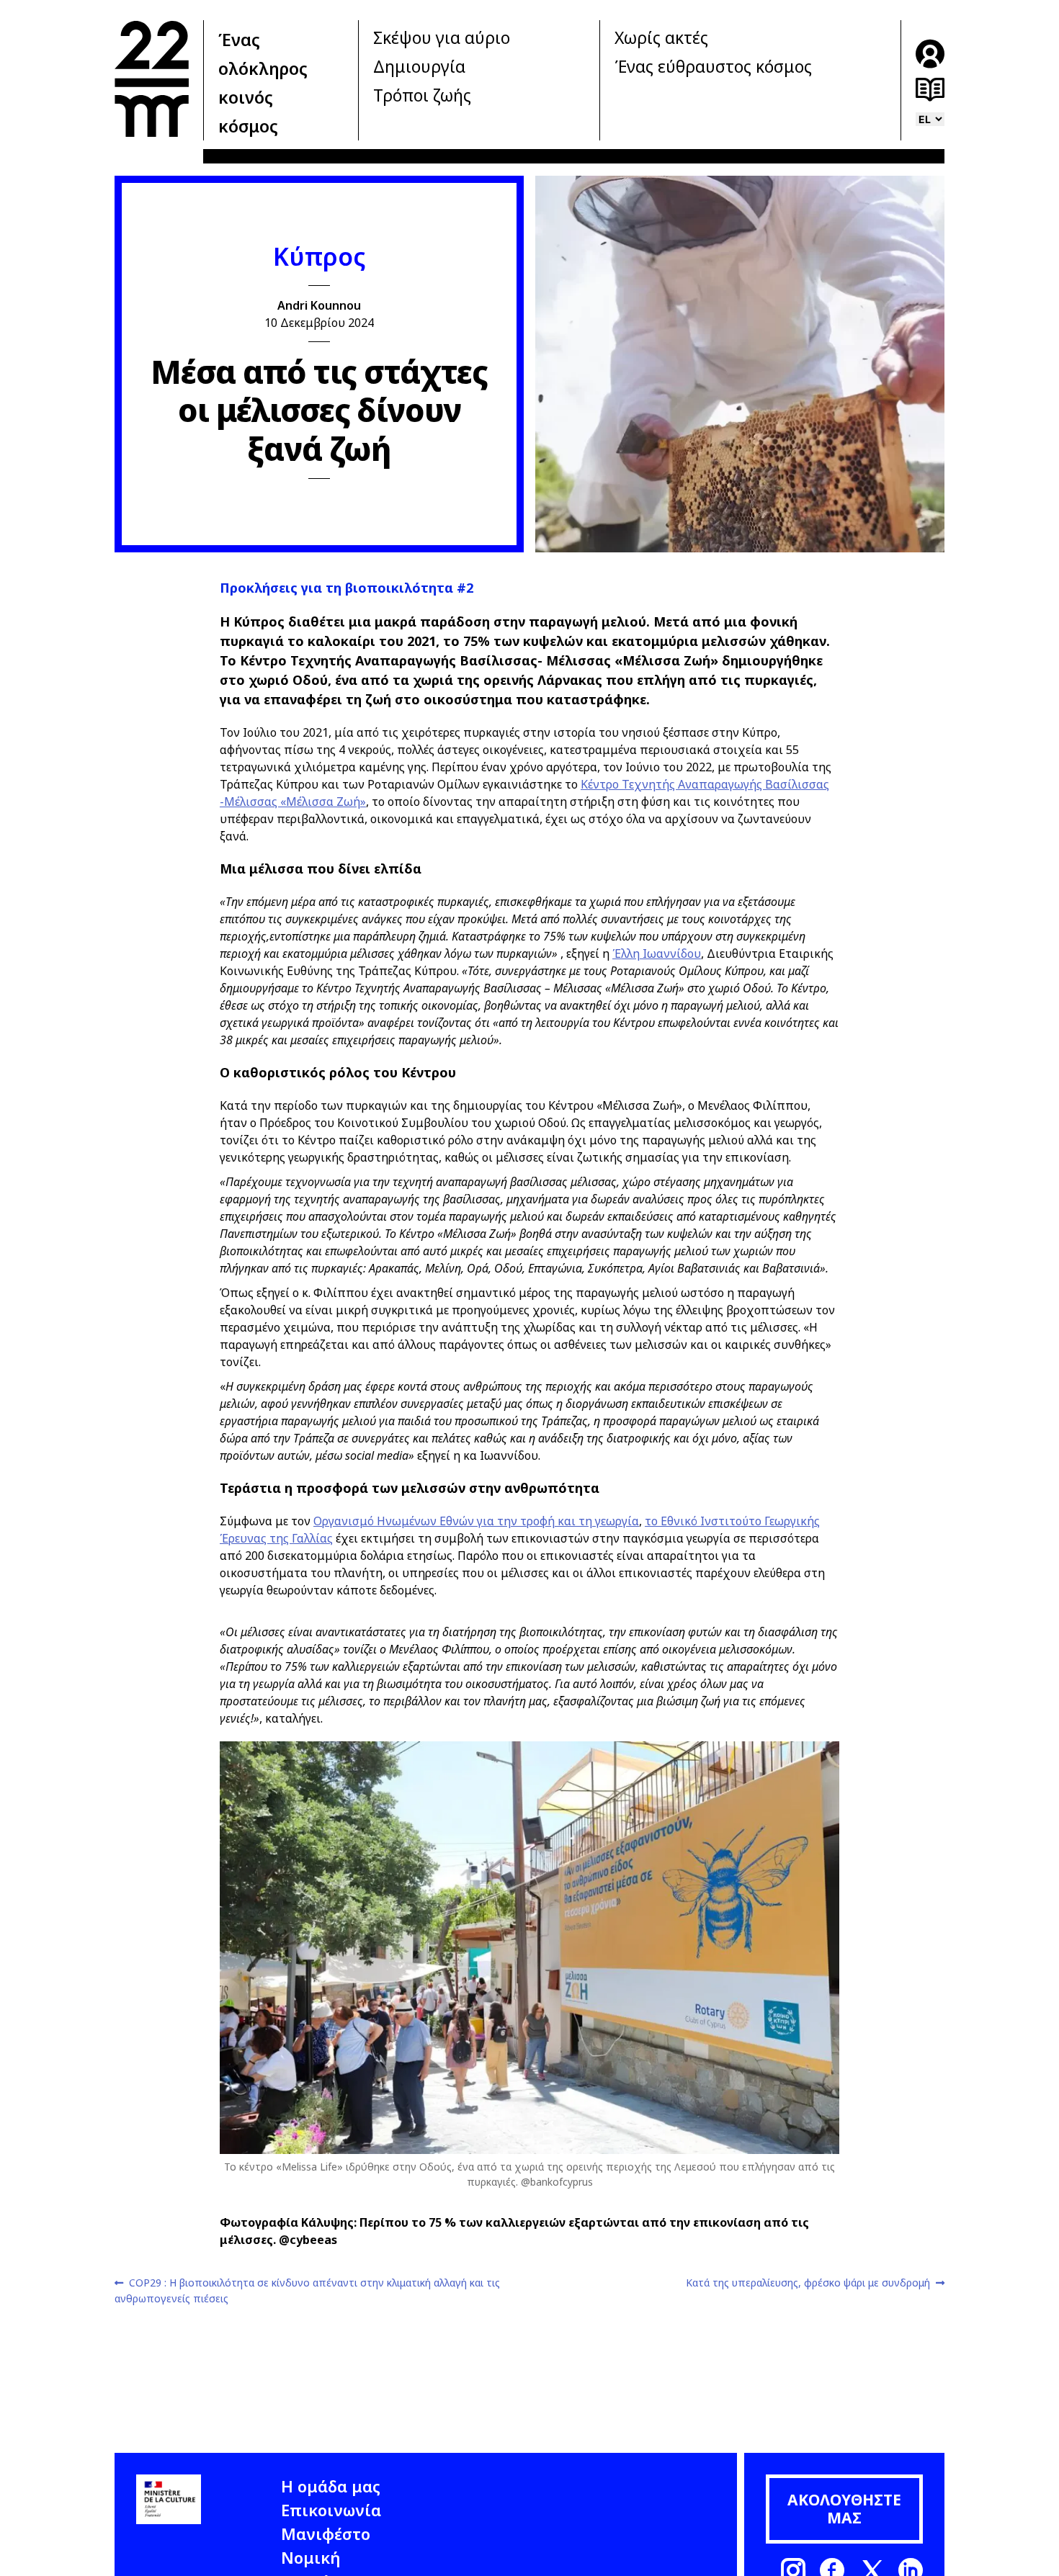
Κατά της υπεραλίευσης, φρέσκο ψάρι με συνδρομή (808, 2283)
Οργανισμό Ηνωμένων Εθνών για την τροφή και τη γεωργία (476, 1521)
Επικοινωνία (331, 2510)
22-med (152, 78)
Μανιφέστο (326, 2534)
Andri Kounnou (319, 305)
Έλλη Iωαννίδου (657, 953)
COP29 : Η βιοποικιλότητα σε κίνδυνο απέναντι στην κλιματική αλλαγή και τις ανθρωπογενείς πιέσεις (307, 2290)
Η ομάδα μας (331, 2486)
